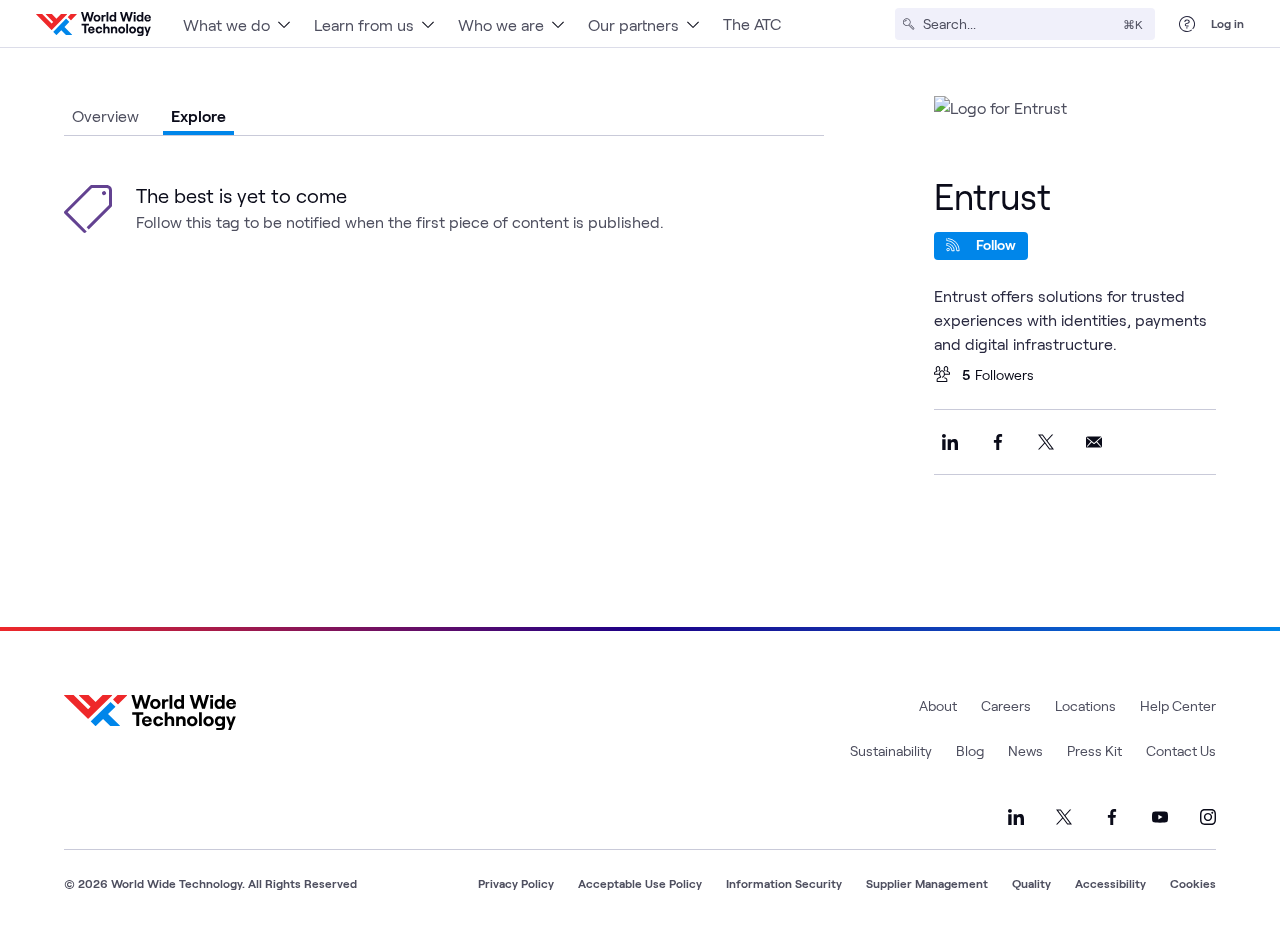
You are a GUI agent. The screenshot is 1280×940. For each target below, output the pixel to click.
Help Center (1178, 705)
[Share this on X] (1046, 442)
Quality (1031, 883)
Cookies (1193, 883)
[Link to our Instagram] (1208, 817)
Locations (1085, 705)
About (938, 705)
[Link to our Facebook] (1112, 817)
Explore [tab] (198, 115)
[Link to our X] (1064, 817)
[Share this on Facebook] (998, 442)
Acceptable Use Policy (640, 883)
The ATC (752, 23)
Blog (970, 750)
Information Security (784, 883)
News (1025, 750)
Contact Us (1181, 750)
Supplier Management (927, 883)
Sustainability (891, 750)
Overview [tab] (105, 115)
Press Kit (1094, 750)
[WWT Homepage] (93, 24)
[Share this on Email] (1094, 442)
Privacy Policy (516, 883)
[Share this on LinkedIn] (950, 442)
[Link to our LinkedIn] (1016, 817)
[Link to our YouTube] (1160, 817)
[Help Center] (1187, 24)
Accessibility (1110, 883)
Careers (1006, 705)
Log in (1227, 23)
